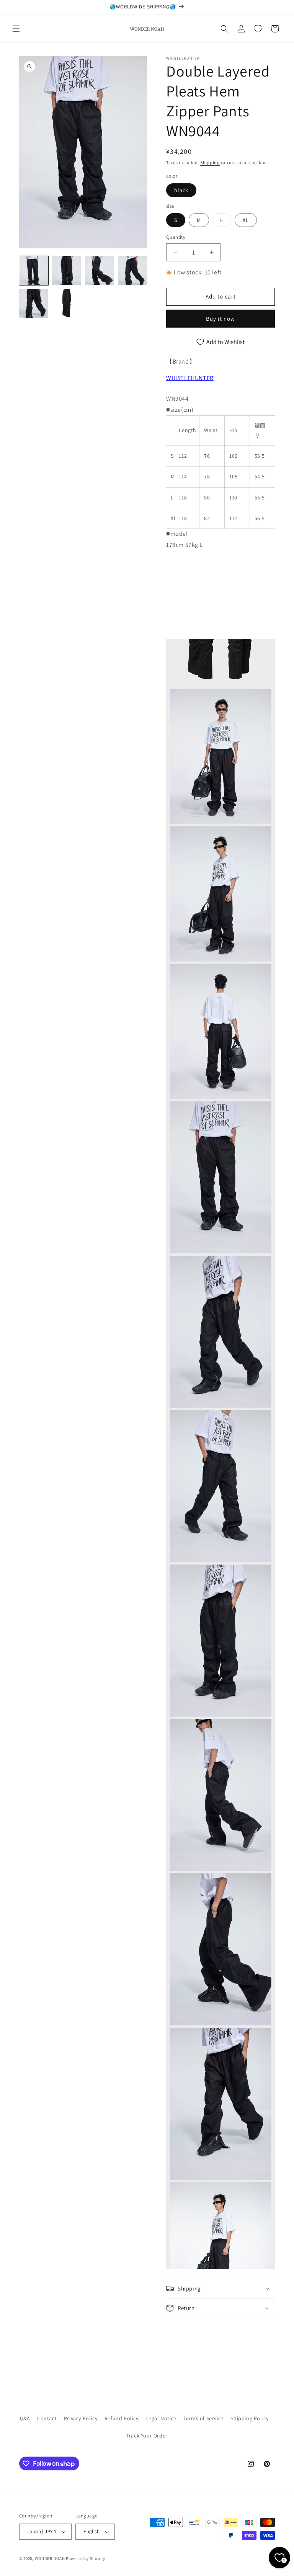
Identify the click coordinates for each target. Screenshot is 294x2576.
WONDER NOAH (50, 2558)
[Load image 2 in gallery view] (67, 271)
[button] (16, 29)
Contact (47, 2418)
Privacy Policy (81, 2418)
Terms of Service (203, 2418)
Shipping (210, 162)
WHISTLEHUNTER (190, 378)
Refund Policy (122, 2418)
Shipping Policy (249, 2418)
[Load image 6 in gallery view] (67, 303)
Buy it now (220, 319)
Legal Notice (161, 2418)
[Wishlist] (258, 29)
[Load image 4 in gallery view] (132, 271)
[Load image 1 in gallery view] (34, 271)
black (181, 190)
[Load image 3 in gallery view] (100, 271)
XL (246, 220)
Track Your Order (147, 2436)
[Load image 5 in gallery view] (34, 303)
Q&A (25, 2418)
